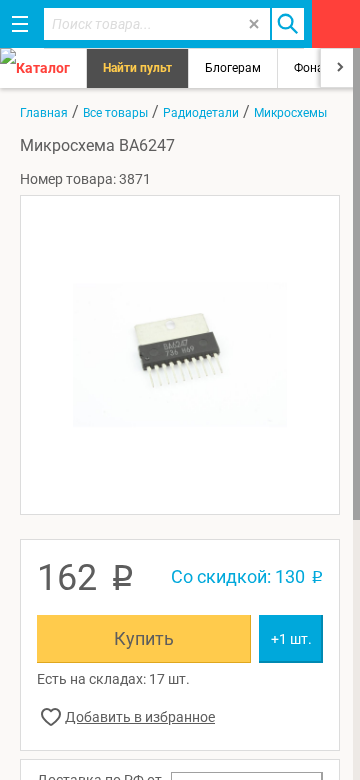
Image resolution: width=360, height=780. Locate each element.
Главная (44, 113)
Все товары (115, 113)
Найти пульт (137, 68)
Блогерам (233, 68)
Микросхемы (290, 113)
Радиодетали (201, 113)
